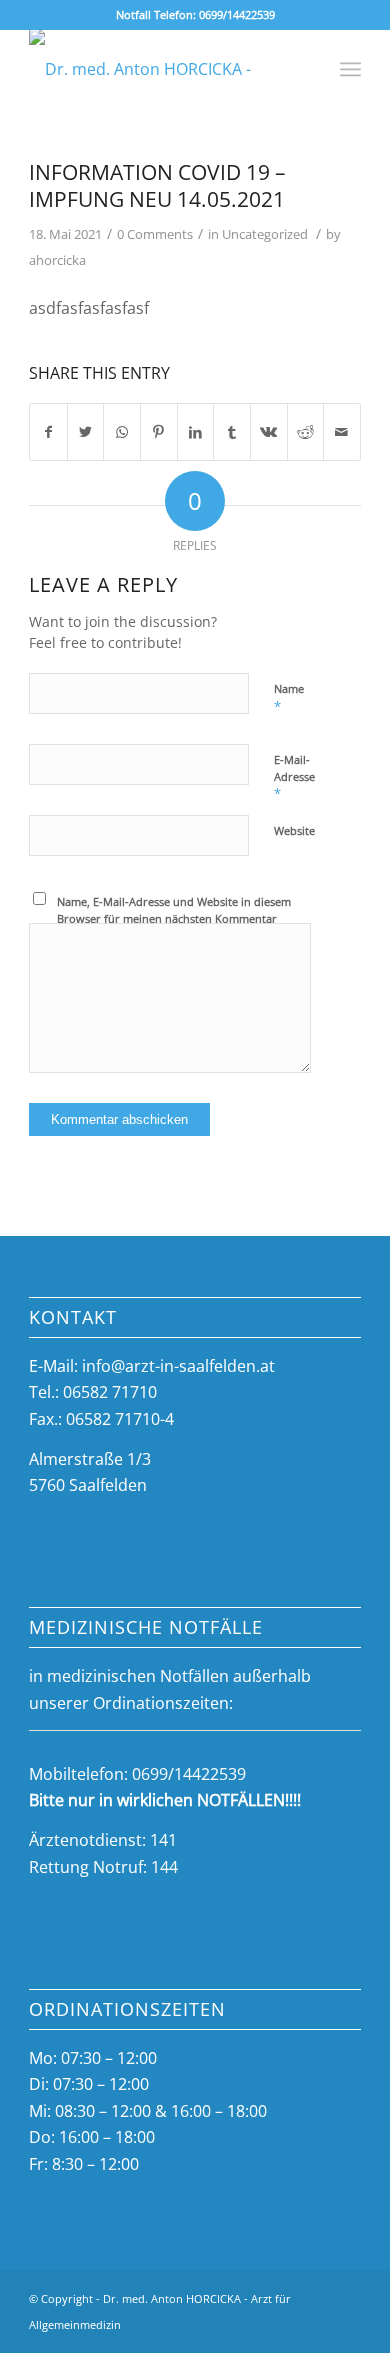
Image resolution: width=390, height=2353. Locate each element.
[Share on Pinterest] (159, 432)
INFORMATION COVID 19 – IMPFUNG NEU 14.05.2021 (157, 185)
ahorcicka (57, 260)
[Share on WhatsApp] (122, 432)
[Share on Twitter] (86, 432)
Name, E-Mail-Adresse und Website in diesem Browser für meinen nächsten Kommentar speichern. (174, 918)
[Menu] (350, 69)
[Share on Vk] (269, 432)
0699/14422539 (237, 14)
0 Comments (155, 234)
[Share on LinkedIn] (196, 432)
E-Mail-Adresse (294, 777)
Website (294, 830)
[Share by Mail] (342, 432)
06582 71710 (110, 1392)
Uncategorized (265, 234)
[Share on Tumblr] (232, 432)
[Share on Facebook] (48, 432)
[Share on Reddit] (306, 432)
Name (289, 698)
